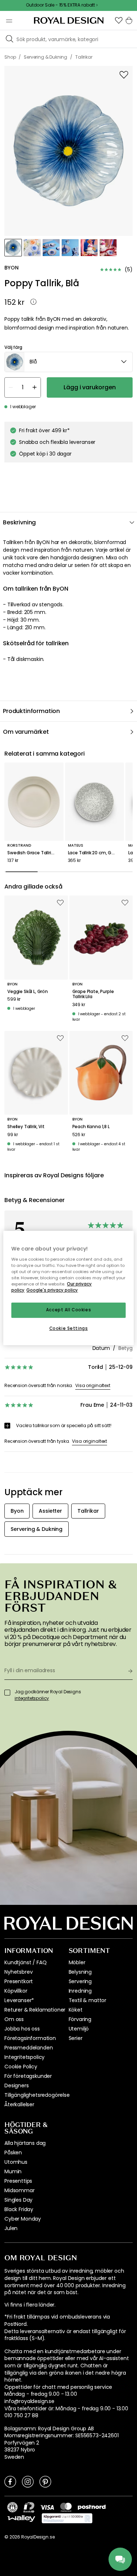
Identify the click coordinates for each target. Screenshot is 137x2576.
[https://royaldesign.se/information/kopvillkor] (67, 2518)
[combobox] (68, 362)
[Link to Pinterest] (45, 2481)
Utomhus (16, 2162)
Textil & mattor (88, 2000)
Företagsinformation (30, 2038)
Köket (76, 2010)
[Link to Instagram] (28, 2481)
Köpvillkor (16, 1991)
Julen (11, 2228)
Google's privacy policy (52, 1290)
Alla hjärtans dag (25, 2143)
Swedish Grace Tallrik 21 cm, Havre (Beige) (34, 853)
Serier (76, 2038)
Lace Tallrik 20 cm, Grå (92, 853)
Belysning (80, 1972)
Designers (17, 2085)
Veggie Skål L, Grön (28, 992)
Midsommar (20, 2190)
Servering (80, 1981)
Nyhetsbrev (18, 1972)
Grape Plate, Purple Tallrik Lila (93, 994)
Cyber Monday (23, 2219)
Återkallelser (19, 2104)
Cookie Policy (21, 2067)
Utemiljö (79, 2029)
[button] (119, 20)
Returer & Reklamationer (35, 2010)
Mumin (13, 2171)
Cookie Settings (69, 1328)
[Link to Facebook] (10, 2481)
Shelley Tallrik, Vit (26, 1127)
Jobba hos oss (22, 2029)
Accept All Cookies (68, 1310)
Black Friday (19, 2209)
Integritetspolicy (24, 2057)
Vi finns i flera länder (29, 2305)
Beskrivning (19, 522)
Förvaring (80, 2019)
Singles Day (18, 2200)
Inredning (80, 1991)
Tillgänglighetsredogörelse (37, 2095)
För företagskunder (28, 2076)
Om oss (14, 2019)
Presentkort (19, 1981)
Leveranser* (19, 2000)
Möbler (77, 1962)
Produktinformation (31, 711)
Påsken (13, 2152)
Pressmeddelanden (28, 2048)
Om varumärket (26, 732)
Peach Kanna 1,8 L (91, 1127)
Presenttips (18, 2181)
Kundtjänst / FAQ (25, 1962)
